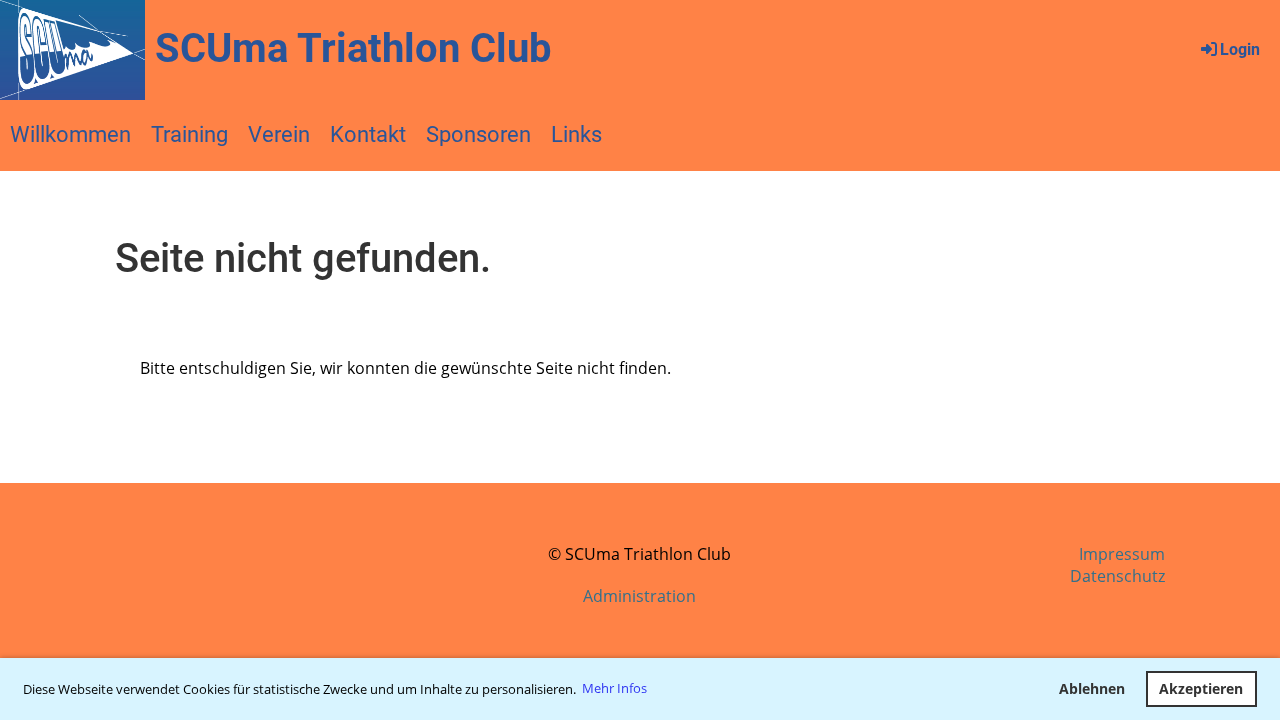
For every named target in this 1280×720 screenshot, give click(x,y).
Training (189, 134)
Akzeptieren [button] (1201, 688)
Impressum (1122, 554)
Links (576, 134)
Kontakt (368, 134)
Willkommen (70, 134)
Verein (279, 134)
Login (1240, 49)
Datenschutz (1117, 576)
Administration (639, 596)
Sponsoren (478, 134)
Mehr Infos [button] (614, 688)
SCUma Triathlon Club (353, 48)
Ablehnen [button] (1092, 688)
